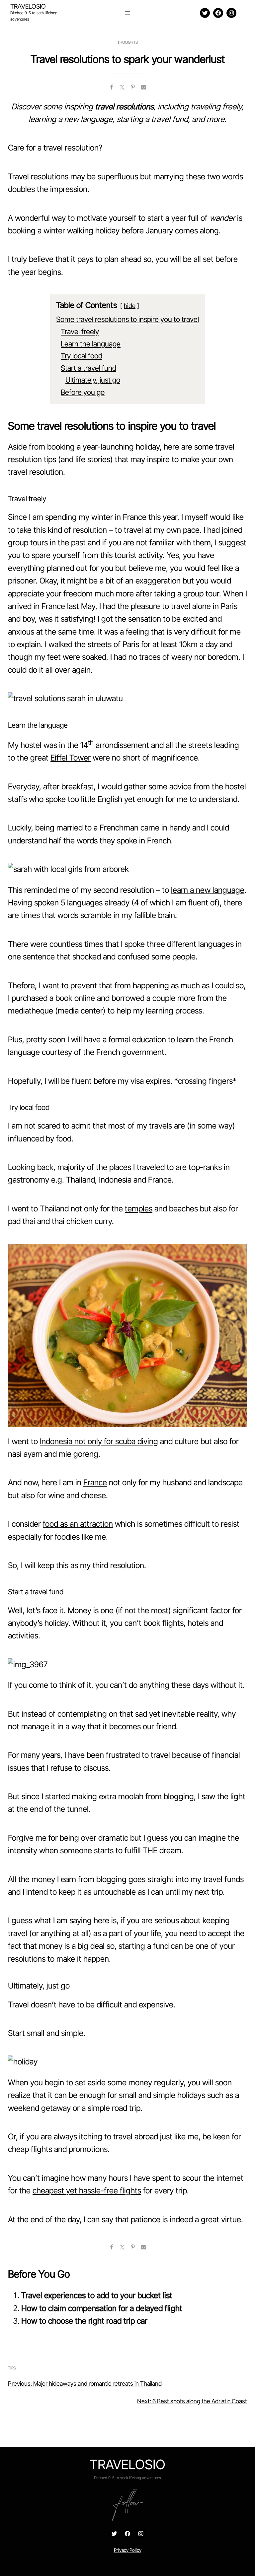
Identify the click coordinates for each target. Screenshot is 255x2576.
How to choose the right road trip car (84, 2321)
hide (130, 306)
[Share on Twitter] (122, 87)
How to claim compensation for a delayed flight (102, 2308)
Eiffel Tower (71, 758)
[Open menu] (127, 13)
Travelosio (28, 6)
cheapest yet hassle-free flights (87, 2191)
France (95, 1482)
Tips (12, 2368)
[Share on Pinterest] (133, 87)
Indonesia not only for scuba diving (99, 1441)
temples (139, 1209)
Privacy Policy (128, 2550)
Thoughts (127, 42)
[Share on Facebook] (112, 87)
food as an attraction (78, 1524)
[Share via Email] (143, 87)
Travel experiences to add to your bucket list (97, 2295)
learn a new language (208, 890)
